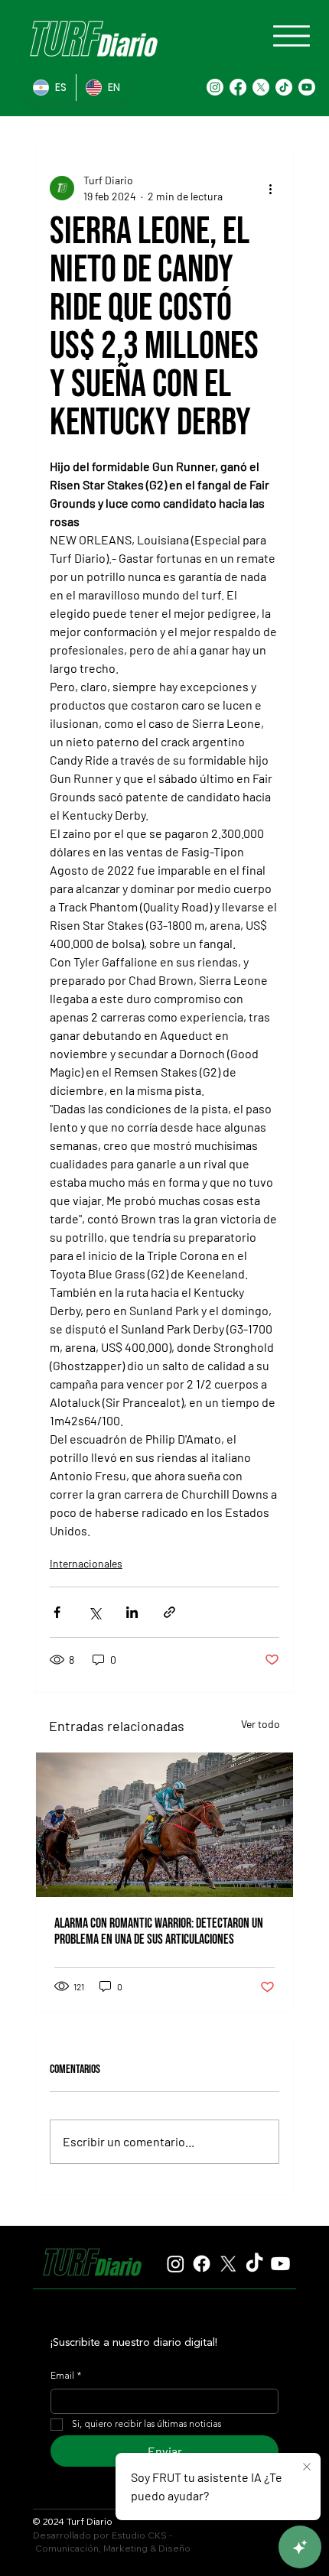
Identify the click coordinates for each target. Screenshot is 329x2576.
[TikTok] (284, 87)
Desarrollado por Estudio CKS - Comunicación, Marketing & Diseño (112, 2542)
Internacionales (86, 1563)
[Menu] (292, 36)
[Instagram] (215, 87)
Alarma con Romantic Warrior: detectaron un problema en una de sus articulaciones (159, 1931)
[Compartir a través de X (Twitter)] (94, 1612)
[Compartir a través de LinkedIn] (132, 1612)
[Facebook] (238, 87)
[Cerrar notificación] (307, 2467)
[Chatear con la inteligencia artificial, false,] (300, 2547)
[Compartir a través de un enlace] (169, 1612)
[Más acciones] (270, 188)
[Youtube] (307, 87)
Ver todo (261, 1724)
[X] (261, 87)
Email (66, 2376)
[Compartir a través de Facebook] (57, 1612)
